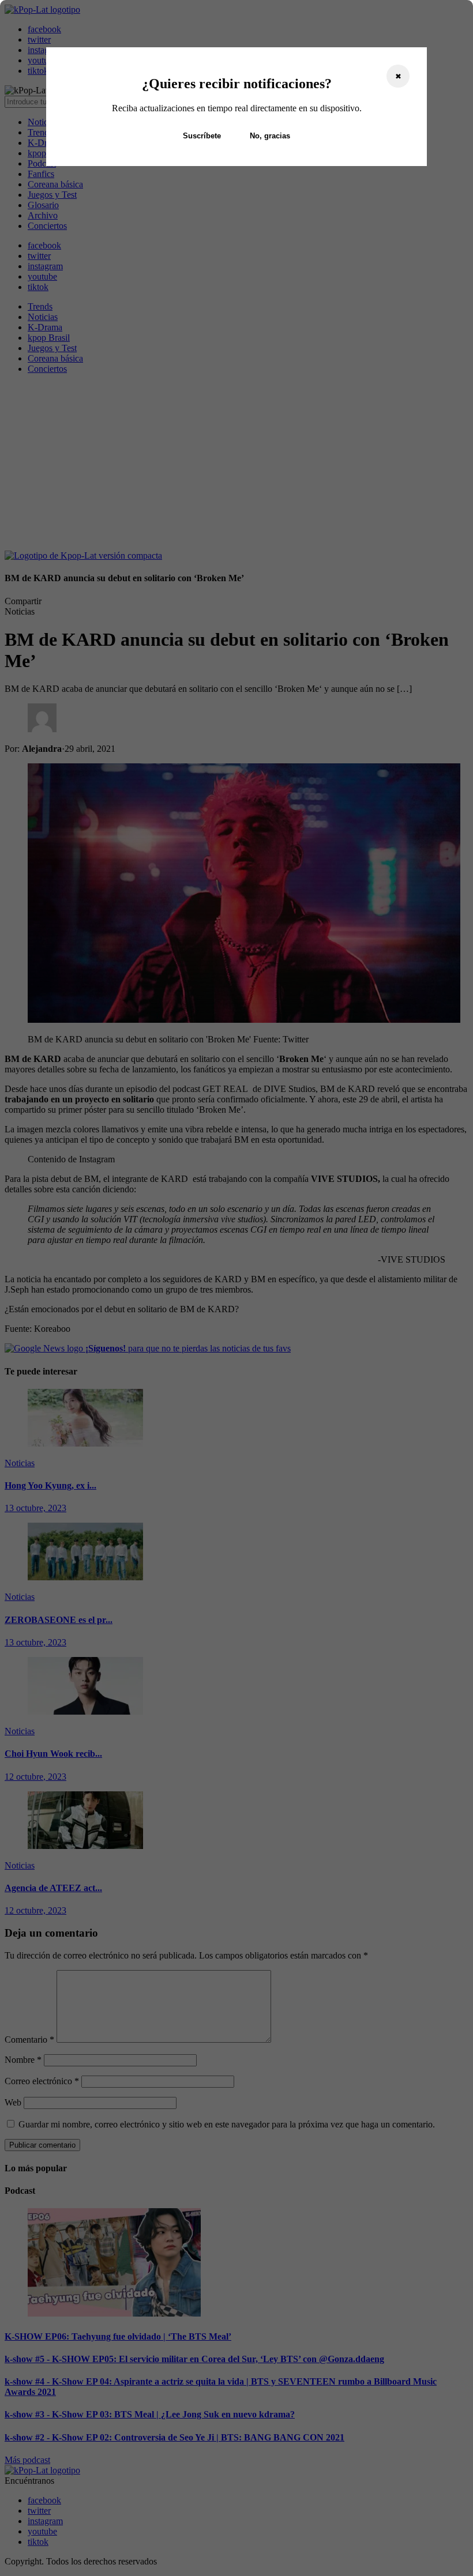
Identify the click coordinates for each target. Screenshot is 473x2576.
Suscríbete (202, 136)
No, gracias (270, 136)
